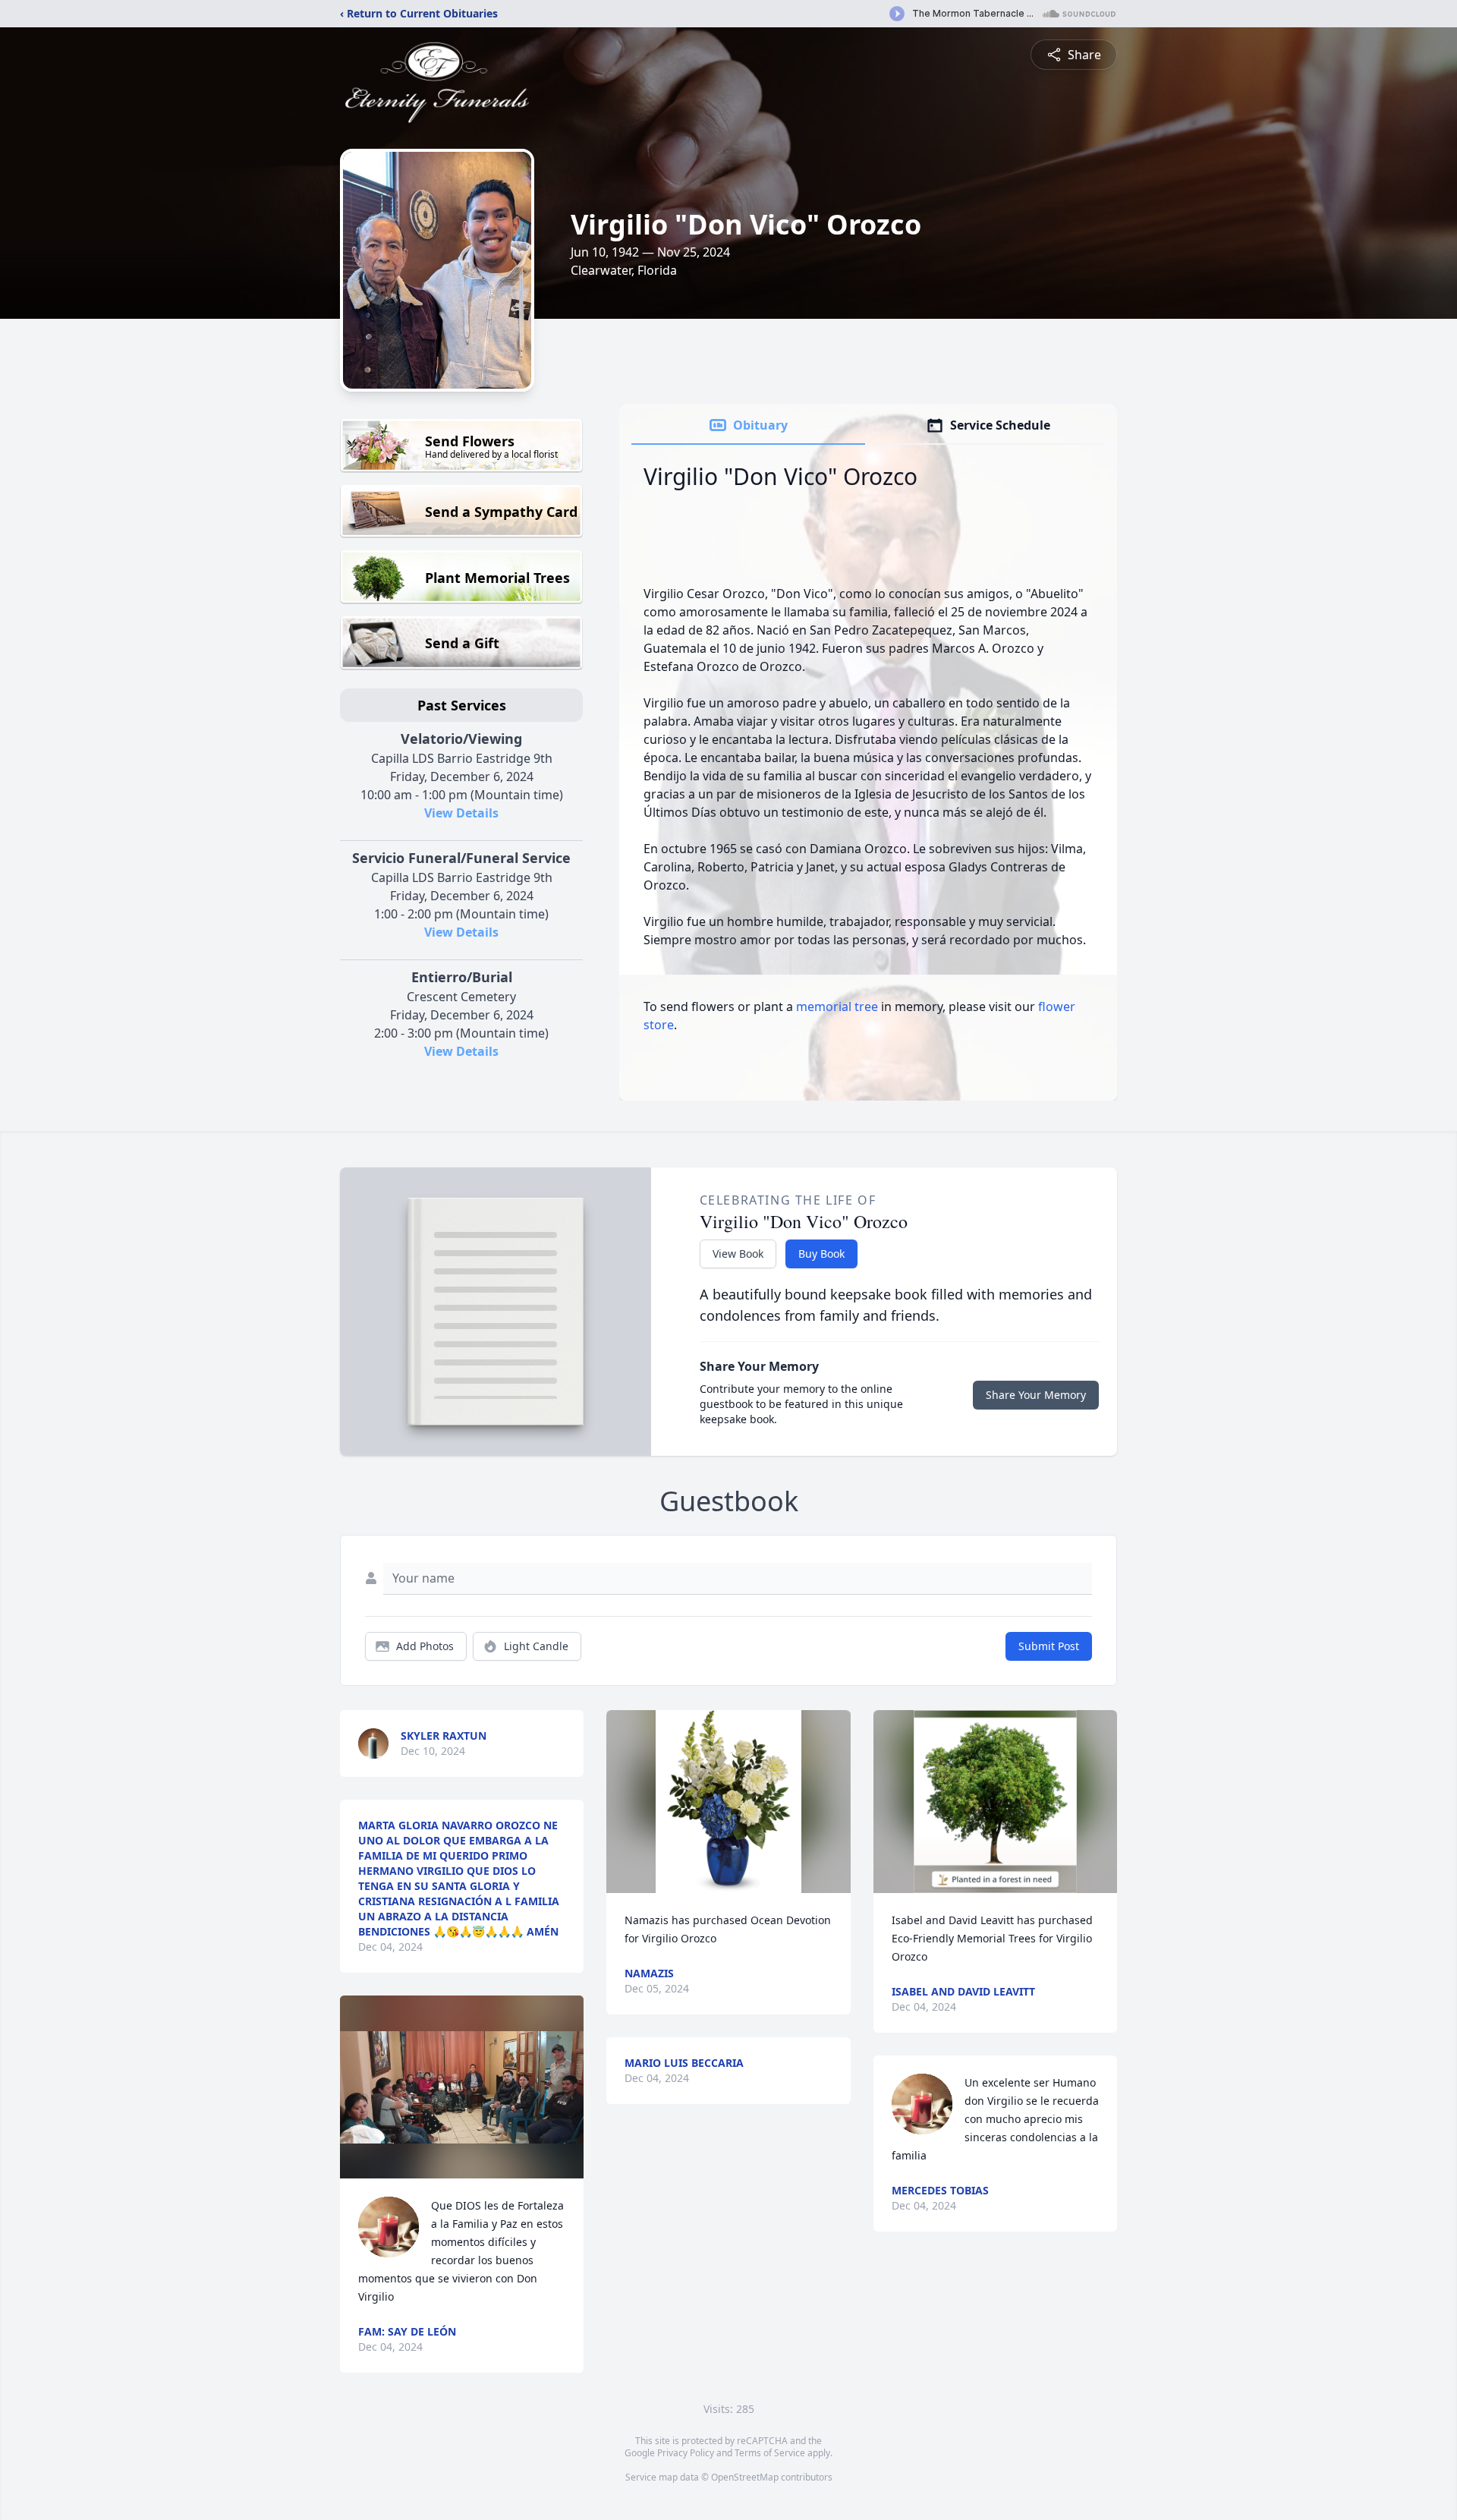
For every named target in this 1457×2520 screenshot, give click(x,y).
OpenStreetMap (745, 2477)
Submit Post (1049, 1646)
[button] (462, 2087)
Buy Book (821, 1254)
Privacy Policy (686, 2453)
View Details (461, 813)
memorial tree (837, 1006)
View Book (738, 1254)
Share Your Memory (1036, 1395)
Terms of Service (770, 2453)
